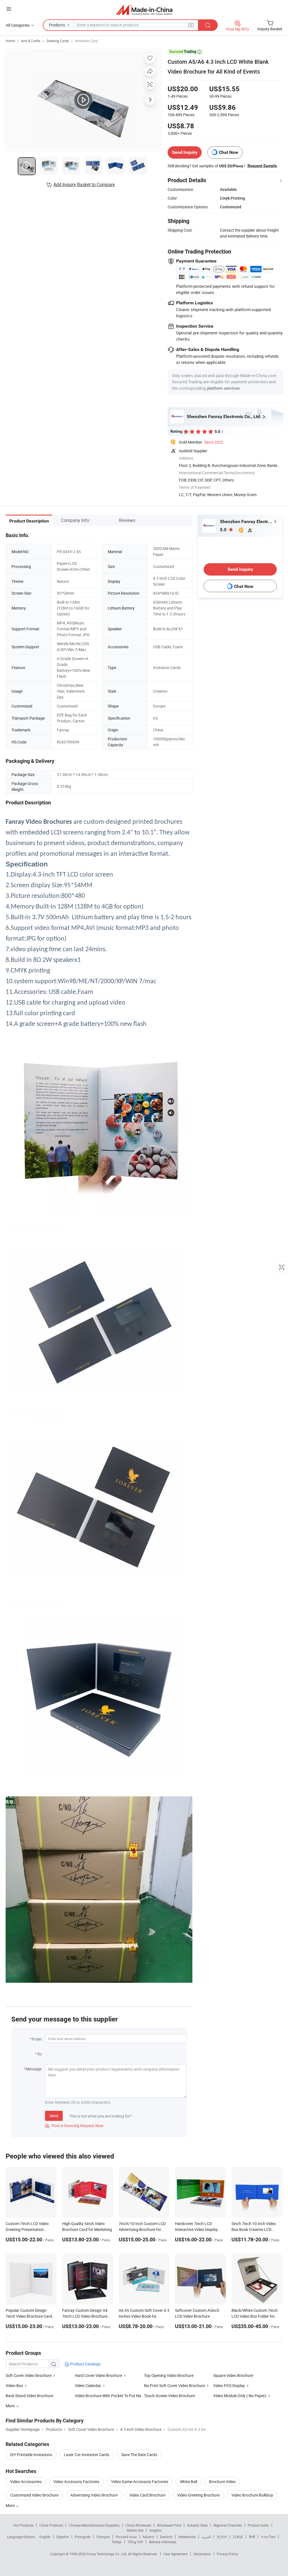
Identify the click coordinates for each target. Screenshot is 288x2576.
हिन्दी (252, 2537)
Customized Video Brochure (34, 2495)
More (11, 2505)
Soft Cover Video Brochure (29, 2375)
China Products (51, 2525)
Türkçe (117, 2542)
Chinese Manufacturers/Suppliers (94, 2525)
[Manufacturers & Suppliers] (144, 10)
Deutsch (166, 2537)
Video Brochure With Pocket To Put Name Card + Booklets (109, 2396)
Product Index (258, 2525)
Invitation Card (86, 41)
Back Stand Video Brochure (29, 2396)
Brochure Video (222, 2482)
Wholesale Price (169, 2525)
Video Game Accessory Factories (140, 2482)
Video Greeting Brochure (198, 2495)
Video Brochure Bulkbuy (252, 2495)
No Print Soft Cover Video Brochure (175, 2386)
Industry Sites (197, 2525)
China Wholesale (138, 2525)
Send (54, 2116)
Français (103, 2537)
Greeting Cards (58, 41)
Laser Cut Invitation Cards (87, 2455)
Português (83, 2537)
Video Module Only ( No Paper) (240, 2396)
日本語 (238, 2537)
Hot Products (23, 2525)
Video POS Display (229, 2386)
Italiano (148, 2537)
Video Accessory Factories (76, 2482)
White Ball (189, 2482)
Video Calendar (88, 2386)
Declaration (202, 2554)
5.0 (224, 530)
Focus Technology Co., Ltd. (107, 2554)
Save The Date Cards (139, 2455)
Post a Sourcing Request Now (74, 2126)
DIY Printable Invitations (31, 2455)
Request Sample (262, 166)
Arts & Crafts (31, 41)
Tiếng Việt (135, 2542)
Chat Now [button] (229, 152)
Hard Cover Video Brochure (98, 2375)
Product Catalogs (85, 2364)
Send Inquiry (185, 152)
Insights (155, 2530)
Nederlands (187, 2537)
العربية (206, 2537)
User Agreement (175, 2554)
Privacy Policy (228, 2554)
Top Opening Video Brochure (169, 2375)
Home (10, 41)
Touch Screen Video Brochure (169, 2396)
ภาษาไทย (268, 2537)
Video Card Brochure (147, 2495)
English (45, 2537)
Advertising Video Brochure (94, 2495)
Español (63, 2537)
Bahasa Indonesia (163, 2542)
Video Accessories (26, 2482)
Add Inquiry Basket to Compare (84, 184)
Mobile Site (135, 2530)
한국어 (222, 2537)
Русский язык (126, 2537)
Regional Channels (228, 2525)
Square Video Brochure (233, 2375)
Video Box (14, 2386)
